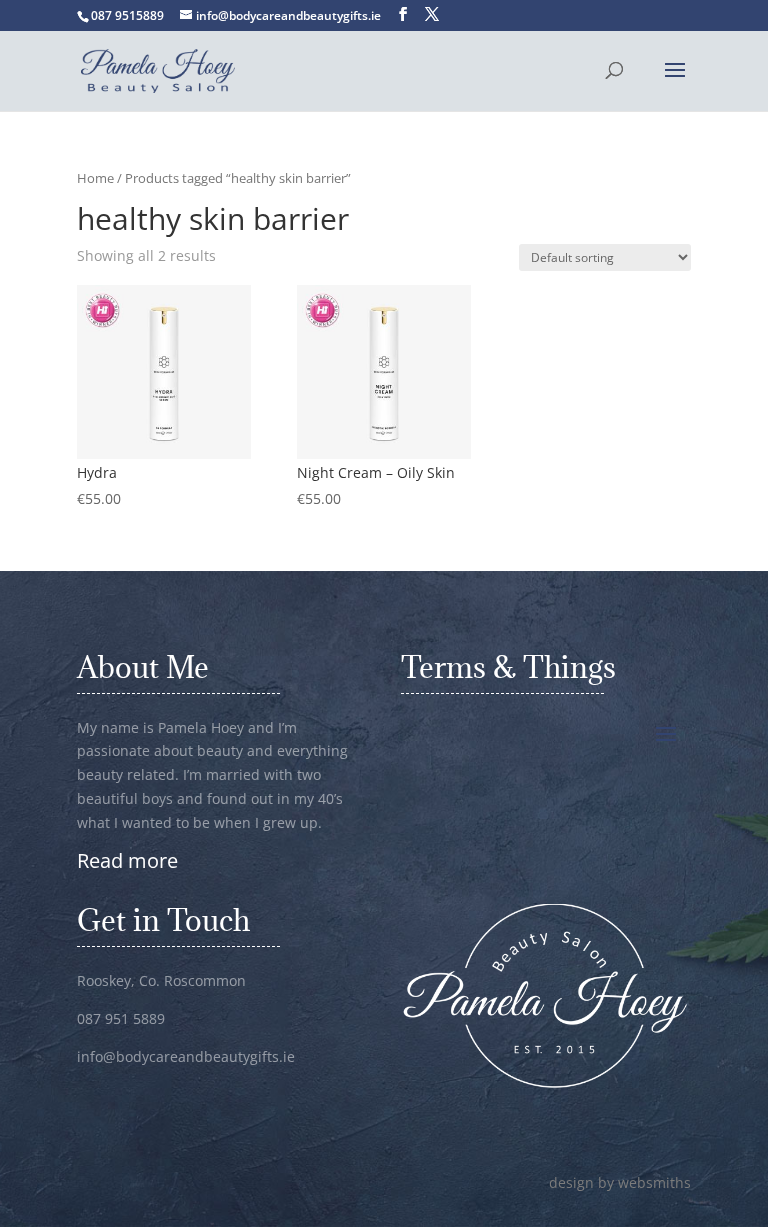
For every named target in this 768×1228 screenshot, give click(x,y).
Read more (127, 860)
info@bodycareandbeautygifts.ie (186, 1056)
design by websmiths (620, 1182)
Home (95, 178)
